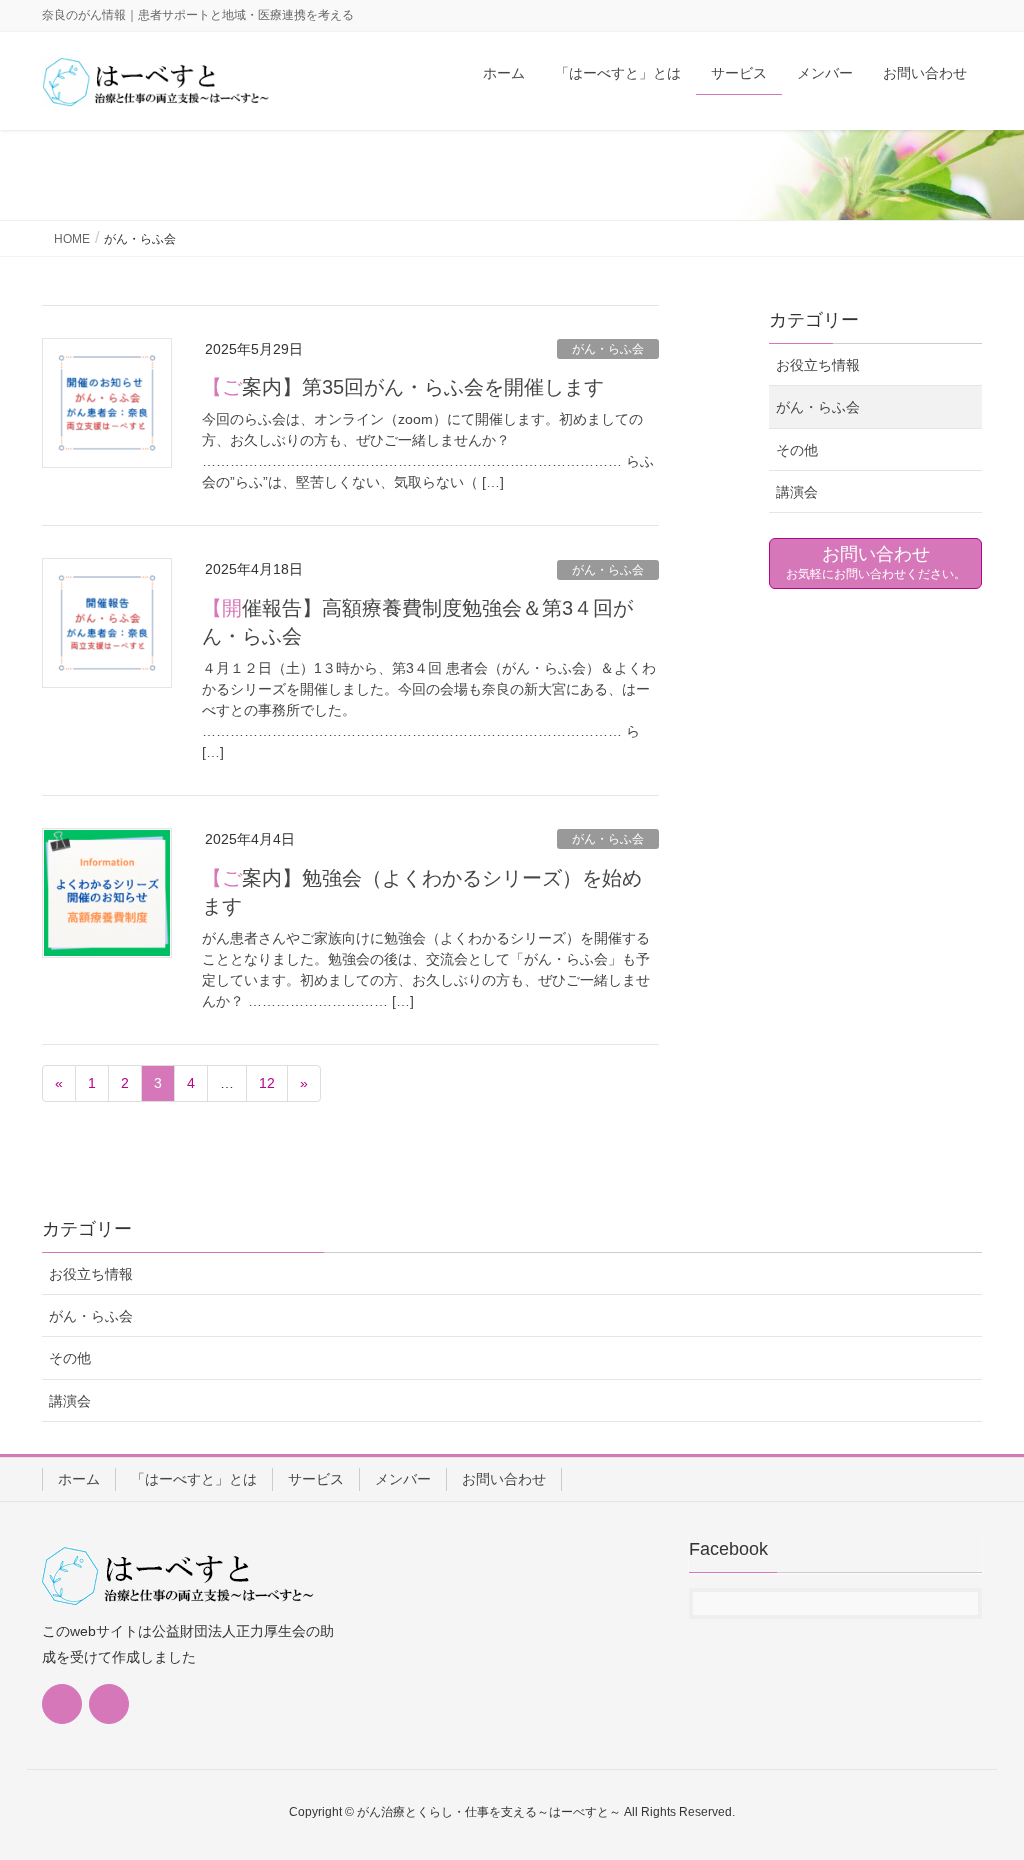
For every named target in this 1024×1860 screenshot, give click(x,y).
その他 (797, 450)
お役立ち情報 (818, 365)
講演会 (797, 492)
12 (267, 1083)
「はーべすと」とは (194, 1479)
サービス (316, 1479)
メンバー (403, 1479)
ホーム (79, 1479)
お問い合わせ (504, 1479)
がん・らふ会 (608, 349)
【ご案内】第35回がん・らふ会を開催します (403, 387)
